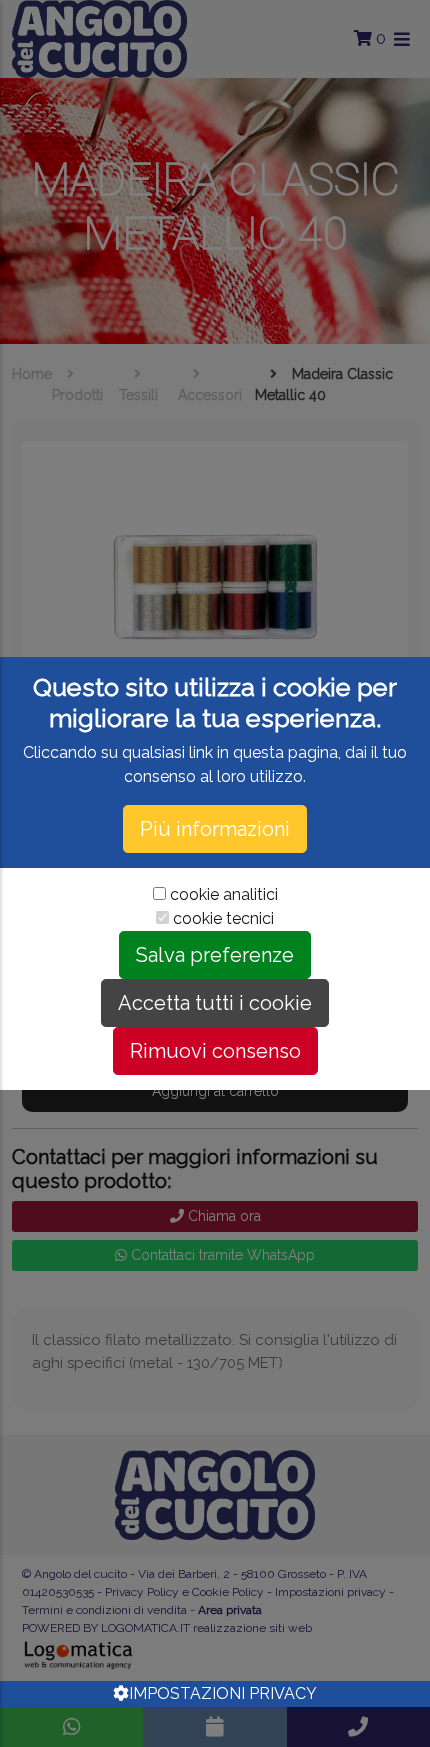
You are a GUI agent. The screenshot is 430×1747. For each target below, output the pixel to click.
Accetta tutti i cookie (215, 1003)
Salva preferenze (215, 955)
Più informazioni (215, 829)
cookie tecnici (223, 918)
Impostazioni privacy (223, 1693)
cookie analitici (224, 894)
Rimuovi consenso (215, 1051)
